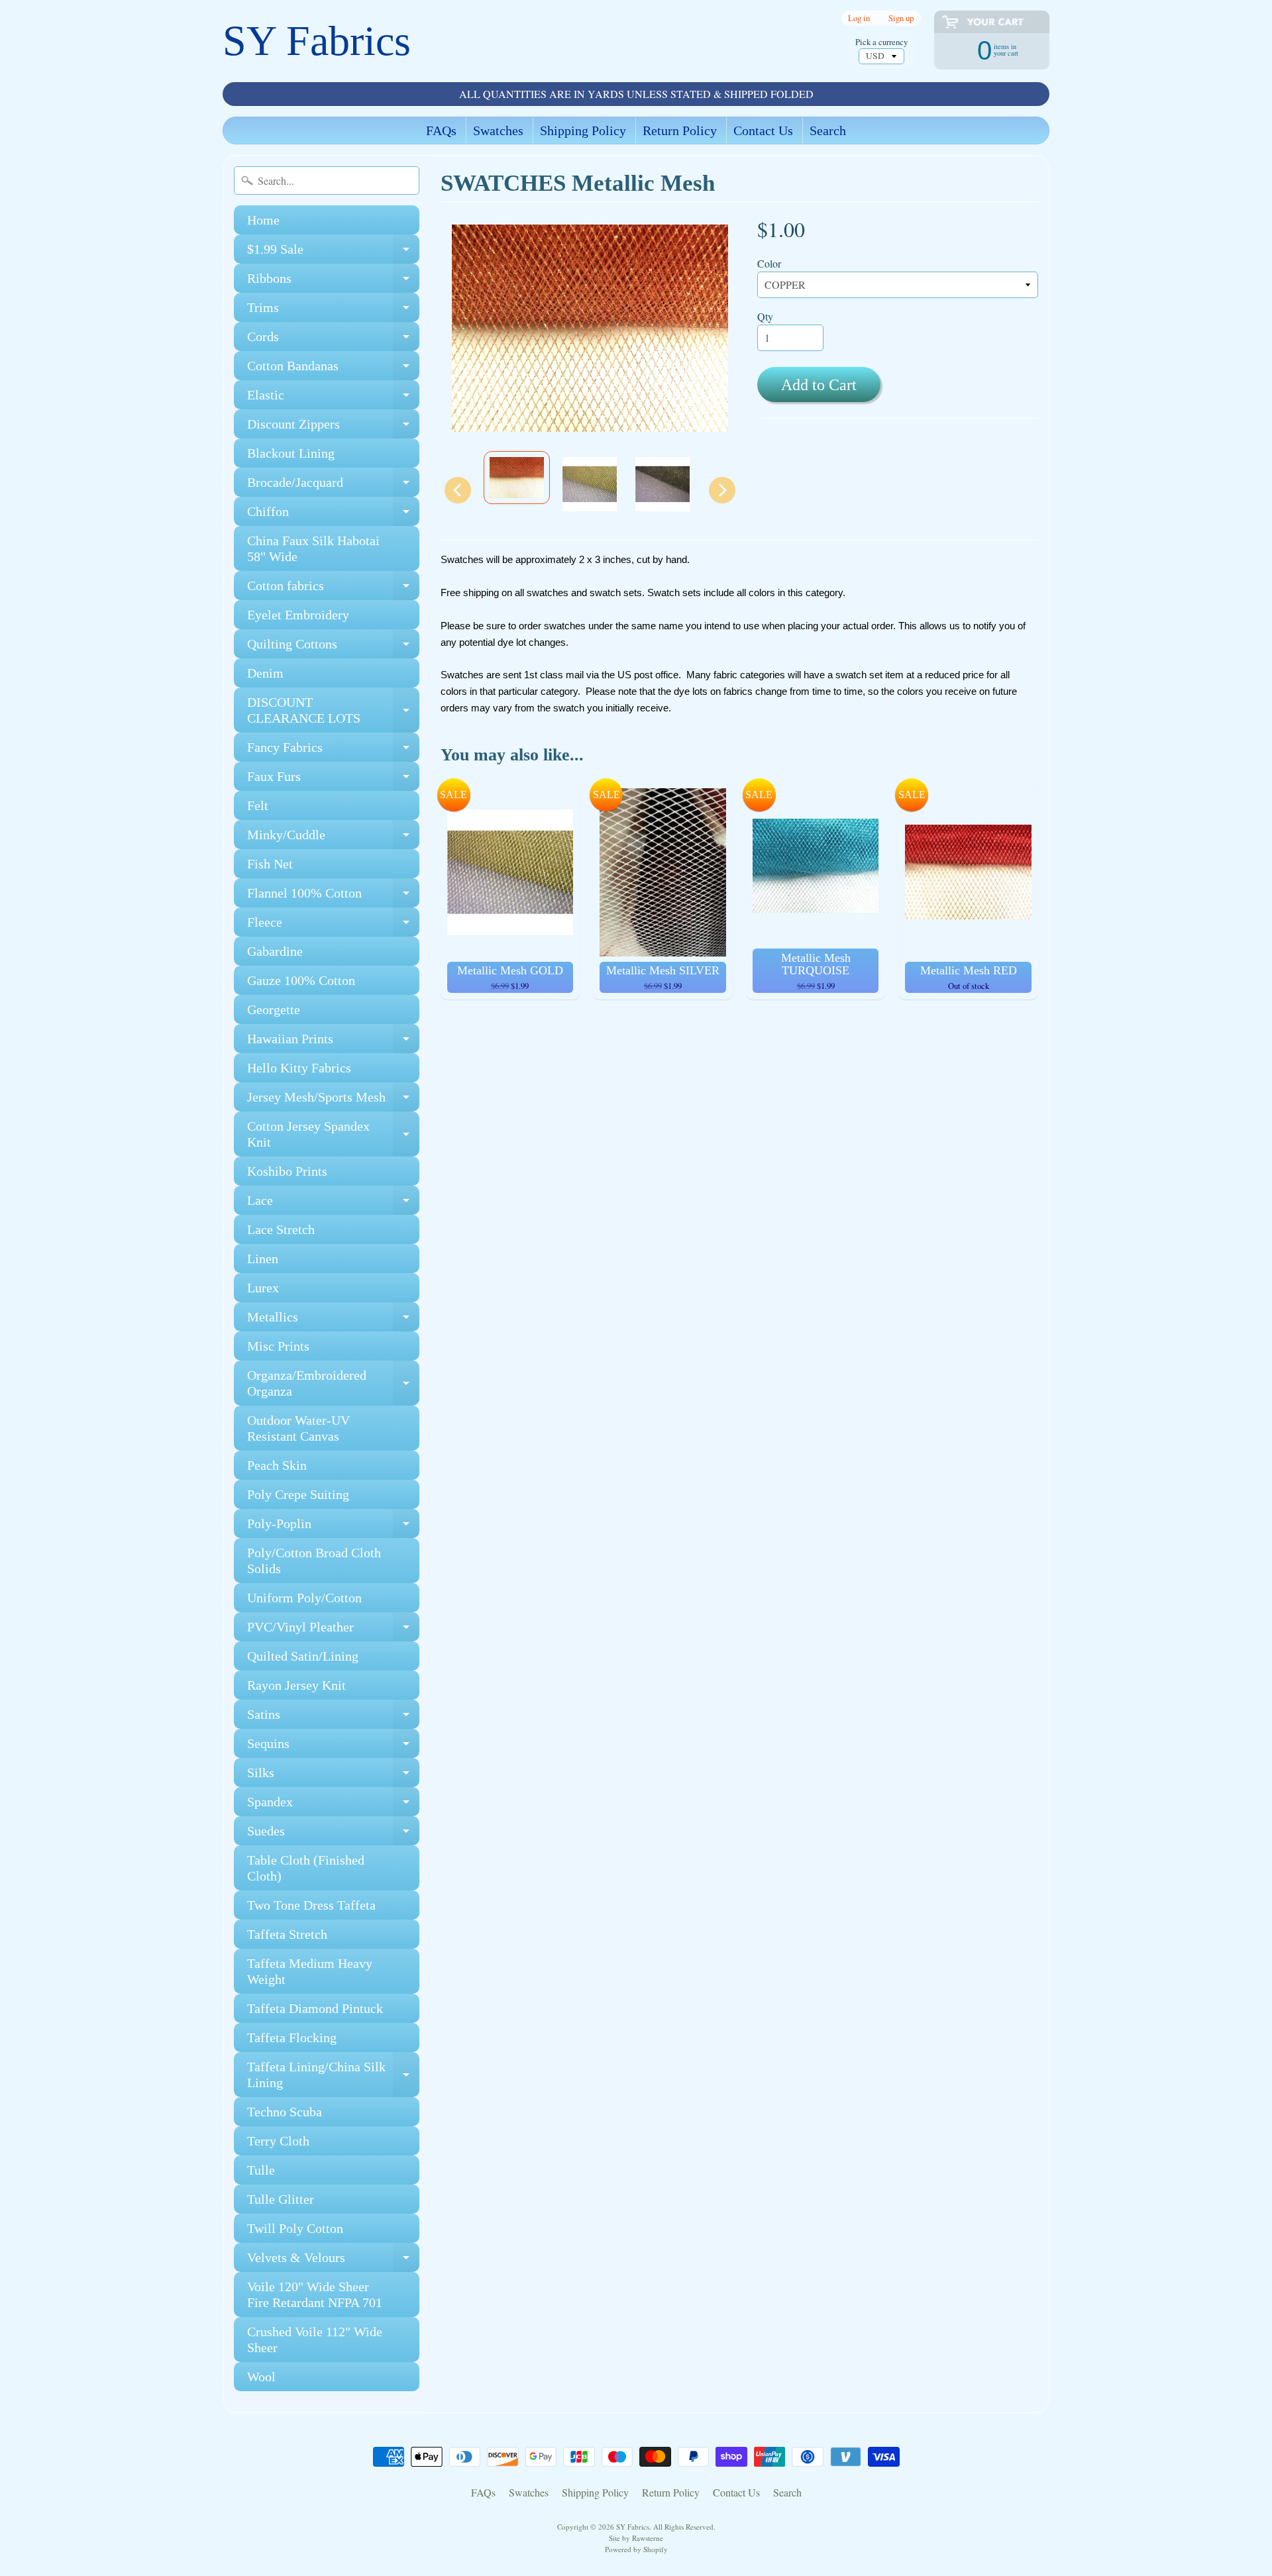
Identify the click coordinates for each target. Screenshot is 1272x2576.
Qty (765, 316)
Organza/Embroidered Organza (333, 1384)
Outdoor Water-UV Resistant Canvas (298, 1428)
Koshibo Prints (287, 1171)
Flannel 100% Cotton (333, 897)
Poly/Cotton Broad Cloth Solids (314, 1561)
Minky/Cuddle (333, 838)
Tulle (261, 2170)
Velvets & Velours (333, 2261)
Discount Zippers (333, 428)
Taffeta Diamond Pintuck (315, 2008)
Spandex (333, 1805)
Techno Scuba (285, 2112)
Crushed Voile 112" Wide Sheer (315, 2340)
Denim (265, 673)
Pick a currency (881, 42)
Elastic (333, 398)
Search (828, 130)
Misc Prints (278, 1346)
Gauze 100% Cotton (301, 980)
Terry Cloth (278, 2141)
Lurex (263, 1288)
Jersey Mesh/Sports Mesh (333, 1101)
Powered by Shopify (636, 2549)
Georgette (274, 1009)
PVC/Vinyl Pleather (333, 1630)
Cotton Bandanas (333, 369)
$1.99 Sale (333, 253)
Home (263, 220)
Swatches (498, 130)
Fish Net (270, 864)
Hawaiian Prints (333, 1042)
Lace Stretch (281, 1229)
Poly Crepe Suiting (298, 1494)
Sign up (901, 18)
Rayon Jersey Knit (296, 1685)
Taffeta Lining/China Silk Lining (333, 2075)
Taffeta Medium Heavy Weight (310, 1971)
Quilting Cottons (333, 647)
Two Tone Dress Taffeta (311, 1905)
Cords (333, 340)
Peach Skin (277, 1465)
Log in (859, 18)
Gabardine (275, 951)
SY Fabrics (317, 41)
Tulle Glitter (281, 2199)
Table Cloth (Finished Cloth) (306, 1868)
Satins (333, 1718)
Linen (263, 1259)
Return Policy (680, 130)
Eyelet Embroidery (298, 615)
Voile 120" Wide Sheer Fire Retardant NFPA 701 (315, 2294)
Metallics (333, 1320)
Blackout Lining (291, 453)
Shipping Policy (583, 130)
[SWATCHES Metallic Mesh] (517, 478)
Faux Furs (333, 780)
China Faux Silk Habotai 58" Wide (313, 548)
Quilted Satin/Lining (303, 1656)
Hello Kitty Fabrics (299, 1068)
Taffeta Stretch (287, 1934)
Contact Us (763, 130)
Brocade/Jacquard (333, 486)
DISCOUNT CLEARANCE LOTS (333, 711)
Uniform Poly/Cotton (304, 1598)
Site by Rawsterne (636, 2538)
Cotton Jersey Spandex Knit (333, 1135)
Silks (333, 1776)
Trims (333, 311)
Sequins (333, 1747)
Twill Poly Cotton (295, 2228)
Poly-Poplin (333, 1527)
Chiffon (333, 515)
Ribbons (333, 282)
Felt (258, 805)
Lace (333, 1204)
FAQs (441, 130)
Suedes (333, 1834)
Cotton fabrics (333, 589)
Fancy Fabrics (333, 751)
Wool (261, 2377)
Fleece (333, 926)
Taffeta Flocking (292, 2037)
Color (769, 263)
